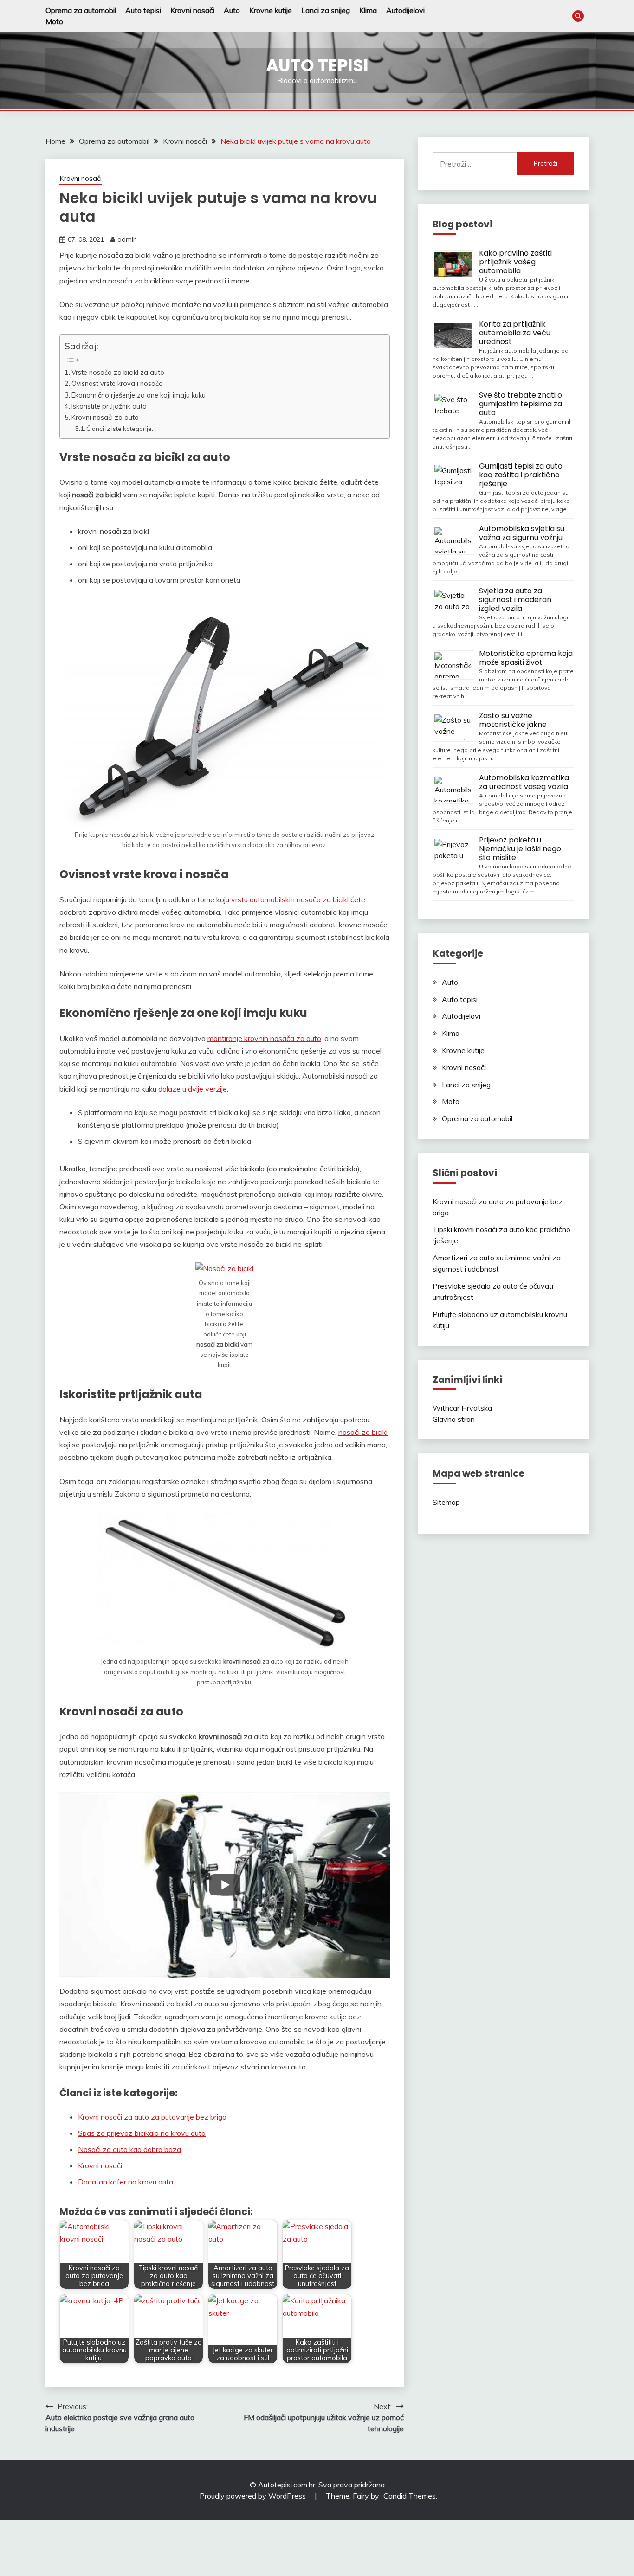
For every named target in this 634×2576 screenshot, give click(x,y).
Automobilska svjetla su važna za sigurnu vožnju (522, 533)
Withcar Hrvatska (462, 1408)
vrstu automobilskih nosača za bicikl (290, 899)
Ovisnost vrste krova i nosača (117, 383)
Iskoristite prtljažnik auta (109, 406)
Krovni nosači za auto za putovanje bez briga (152, 2117)
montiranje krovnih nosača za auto (264, 1038)
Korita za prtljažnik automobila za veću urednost (515, 333)
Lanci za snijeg (326, 10)
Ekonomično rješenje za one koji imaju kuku (139, 395)
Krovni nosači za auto (105, 417)
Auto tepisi (143, 10)
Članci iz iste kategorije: (120, 429)
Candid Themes (410, 2496)
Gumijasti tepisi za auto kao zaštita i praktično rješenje (521, 475)
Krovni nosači (192, 10)
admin (127, 239)
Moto (54, 21)
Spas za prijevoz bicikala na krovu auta (142, 2133)
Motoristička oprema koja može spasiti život (526, 658)
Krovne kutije (271, 10)
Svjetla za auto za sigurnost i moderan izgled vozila (515, 600)
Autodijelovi (405, 10)
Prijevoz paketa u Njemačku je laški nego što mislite (520, 849)
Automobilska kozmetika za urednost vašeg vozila (524, 782)
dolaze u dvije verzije (193, 1089)
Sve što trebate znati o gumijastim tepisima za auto (521, 404)
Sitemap (446, 1502)
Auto (232, 10)
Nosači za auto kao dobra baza (129, 2149)
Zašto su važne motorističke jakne (513, 720)
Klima (368, 10)
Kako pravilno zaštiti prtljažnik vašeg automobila (515, 262)
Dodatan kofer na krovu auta (126, 2182)
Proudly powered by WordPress (254, 2496)
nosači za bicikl (363, 1432)
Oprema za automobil (81, 10)
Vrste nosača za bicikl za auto (118, 372)
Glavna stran (454, 1419)
